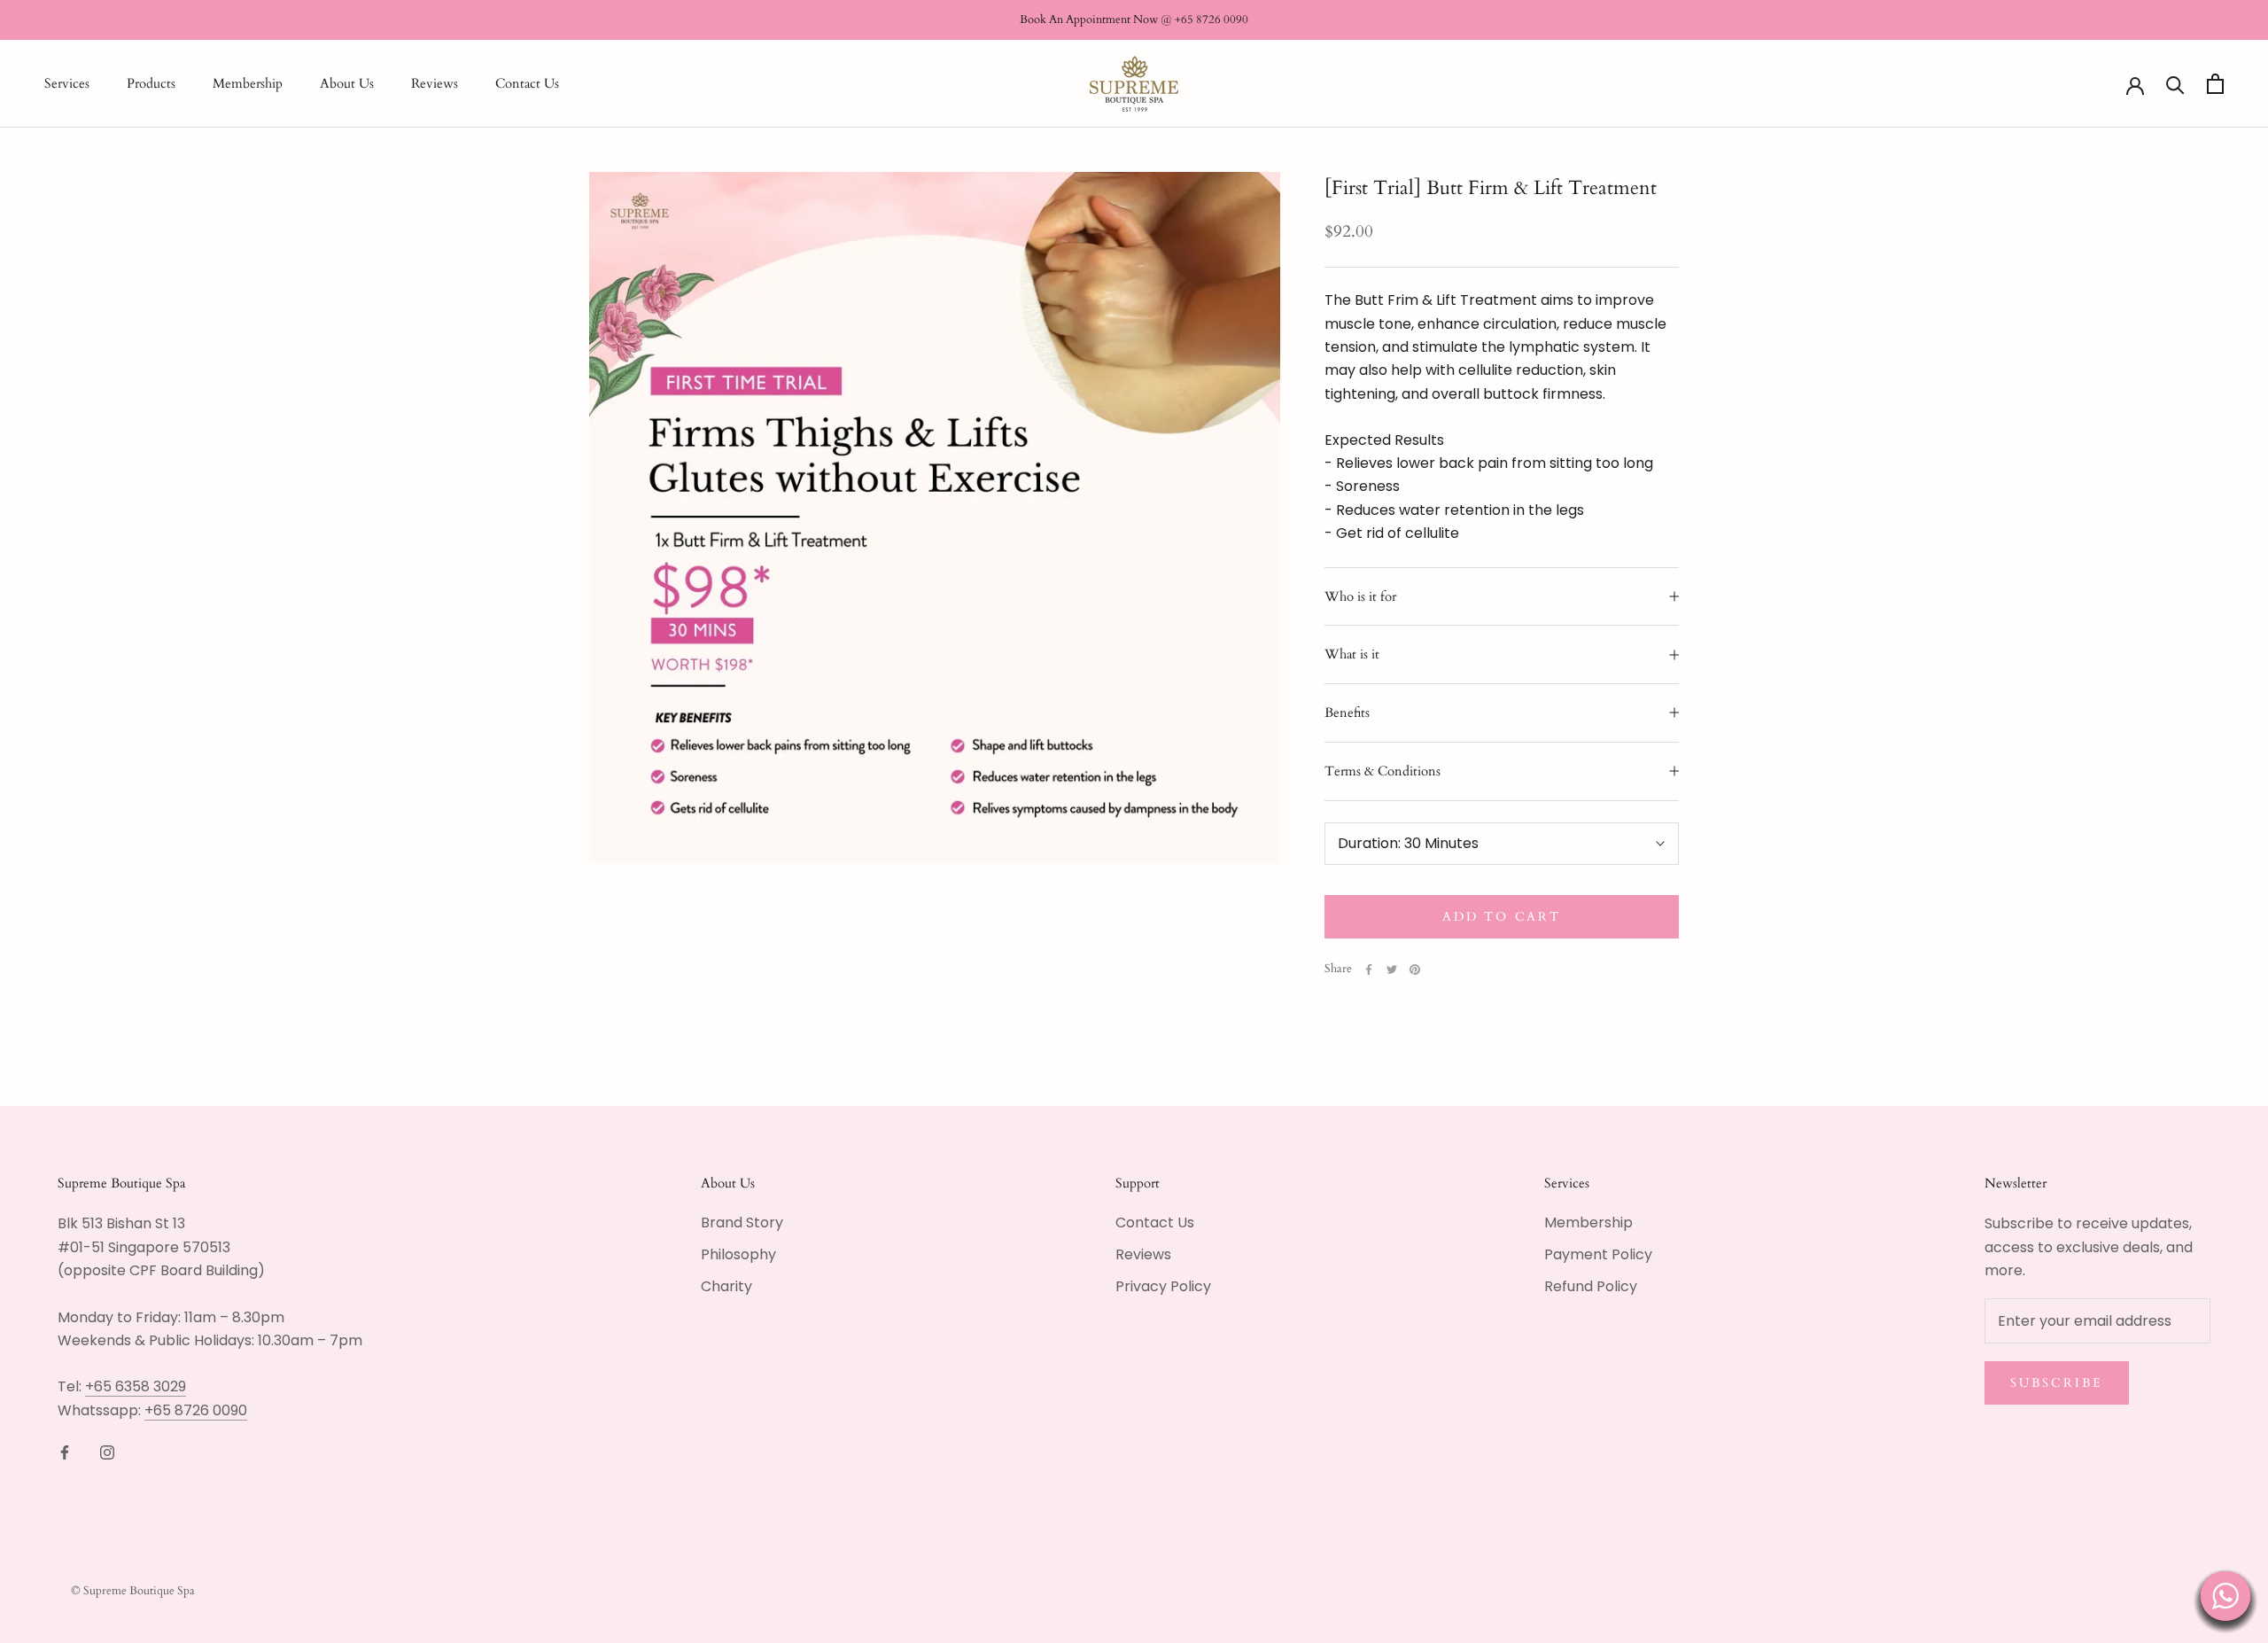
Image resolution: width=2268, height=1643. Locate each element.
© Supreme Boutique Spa (133, 1591)
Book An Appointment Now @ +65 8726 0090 (1134, 19)
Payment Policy (1598, 1254)
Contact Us (527, 84)
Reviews (435, 84)
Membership (248, 84)
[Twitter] (1392, 969)
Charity (726, 1286)
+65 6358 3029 (136, 1386)
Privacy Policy (1163, 1286)
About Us (347, 84)
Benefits (1347, 712)
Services (67, 84)
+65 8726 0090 (196, 1410)
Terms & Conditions (1383, 771)
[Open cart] (2215, 84)
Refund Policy (1591, 1286)
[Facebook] (1369, 969)
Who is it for (1360, 596)
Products (151, 84)
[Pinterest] (1415, 969)
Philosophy (738, 1254)
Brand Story (742, 1223)
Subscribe (2057, 1383)
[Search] (2175, 84)
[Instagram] (107, 1452)
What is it (1352, 654)
